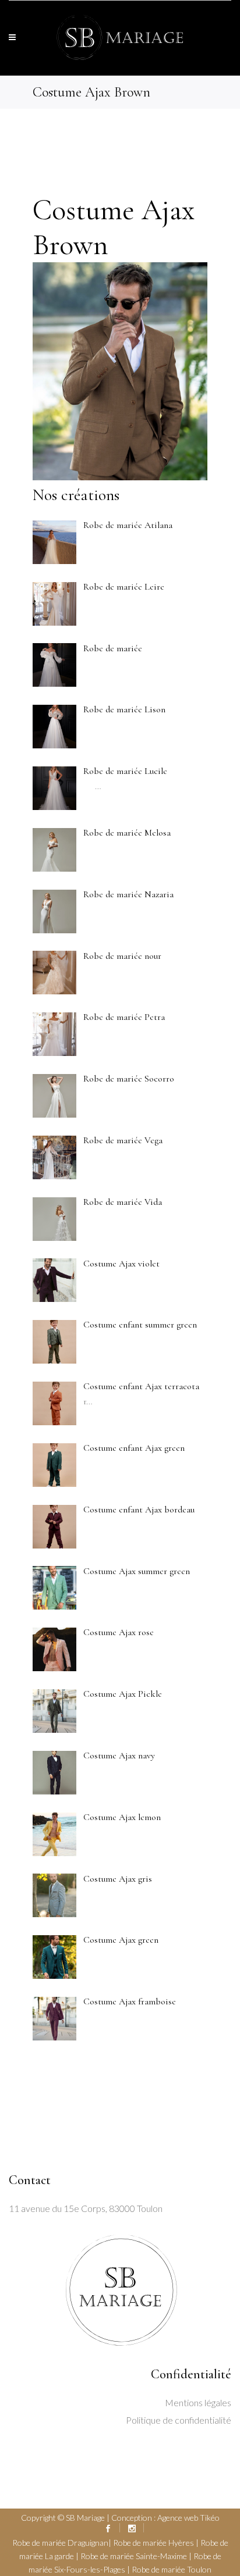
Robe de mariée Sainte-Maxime (134, 2556)
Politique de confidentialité (179, 2420)
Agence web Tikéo (188, 2518)
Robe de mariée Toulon (172, 2569)
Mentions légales (198, 2402)
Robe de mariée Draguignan (60, 2543)
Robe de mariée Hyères (153, 2543)
